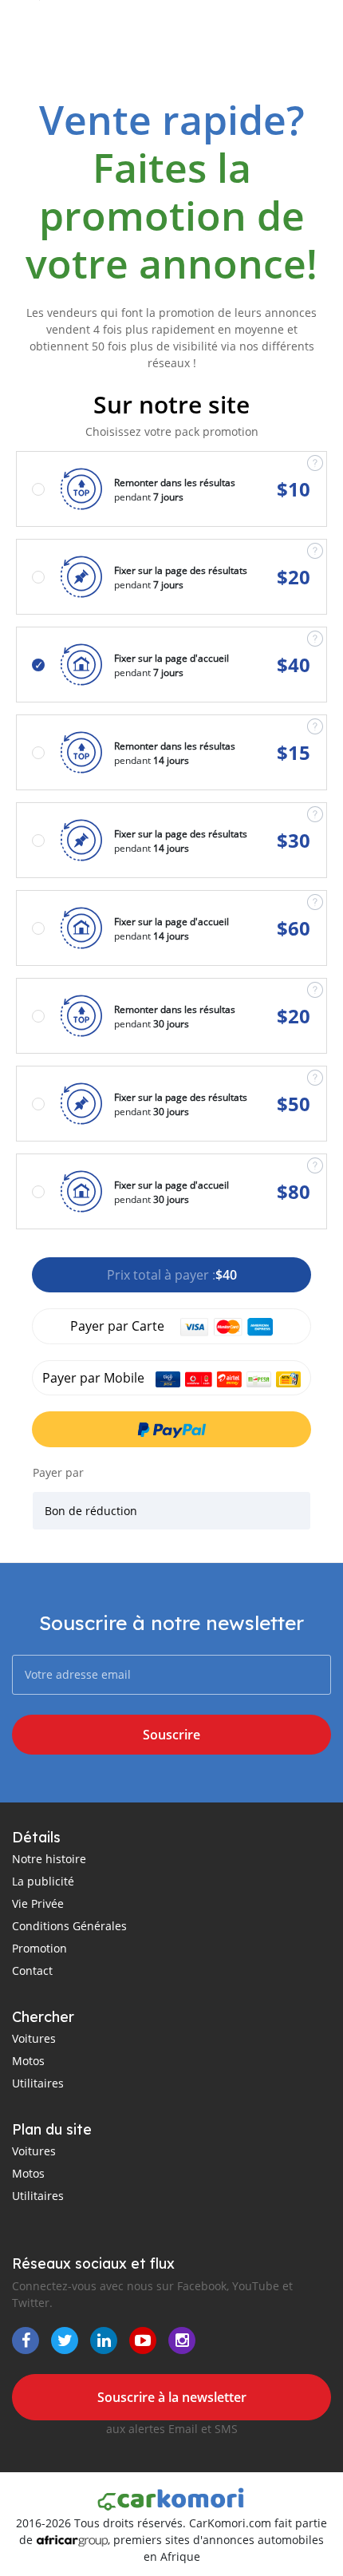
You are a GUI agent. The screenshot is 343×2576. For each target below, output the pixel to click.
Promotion (39, 1948)
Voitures (34, 2038)
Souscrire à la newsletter (172, 2397)
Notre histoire (49, 1859)
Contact (32, 1971)
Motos (28, 2061)
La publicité (43, 1881)
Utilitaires (38, 2083)
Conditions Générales (69, 1926)
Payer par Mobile (95, 1378)
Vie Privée (38, 1903)
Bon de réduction (91, 1511)
